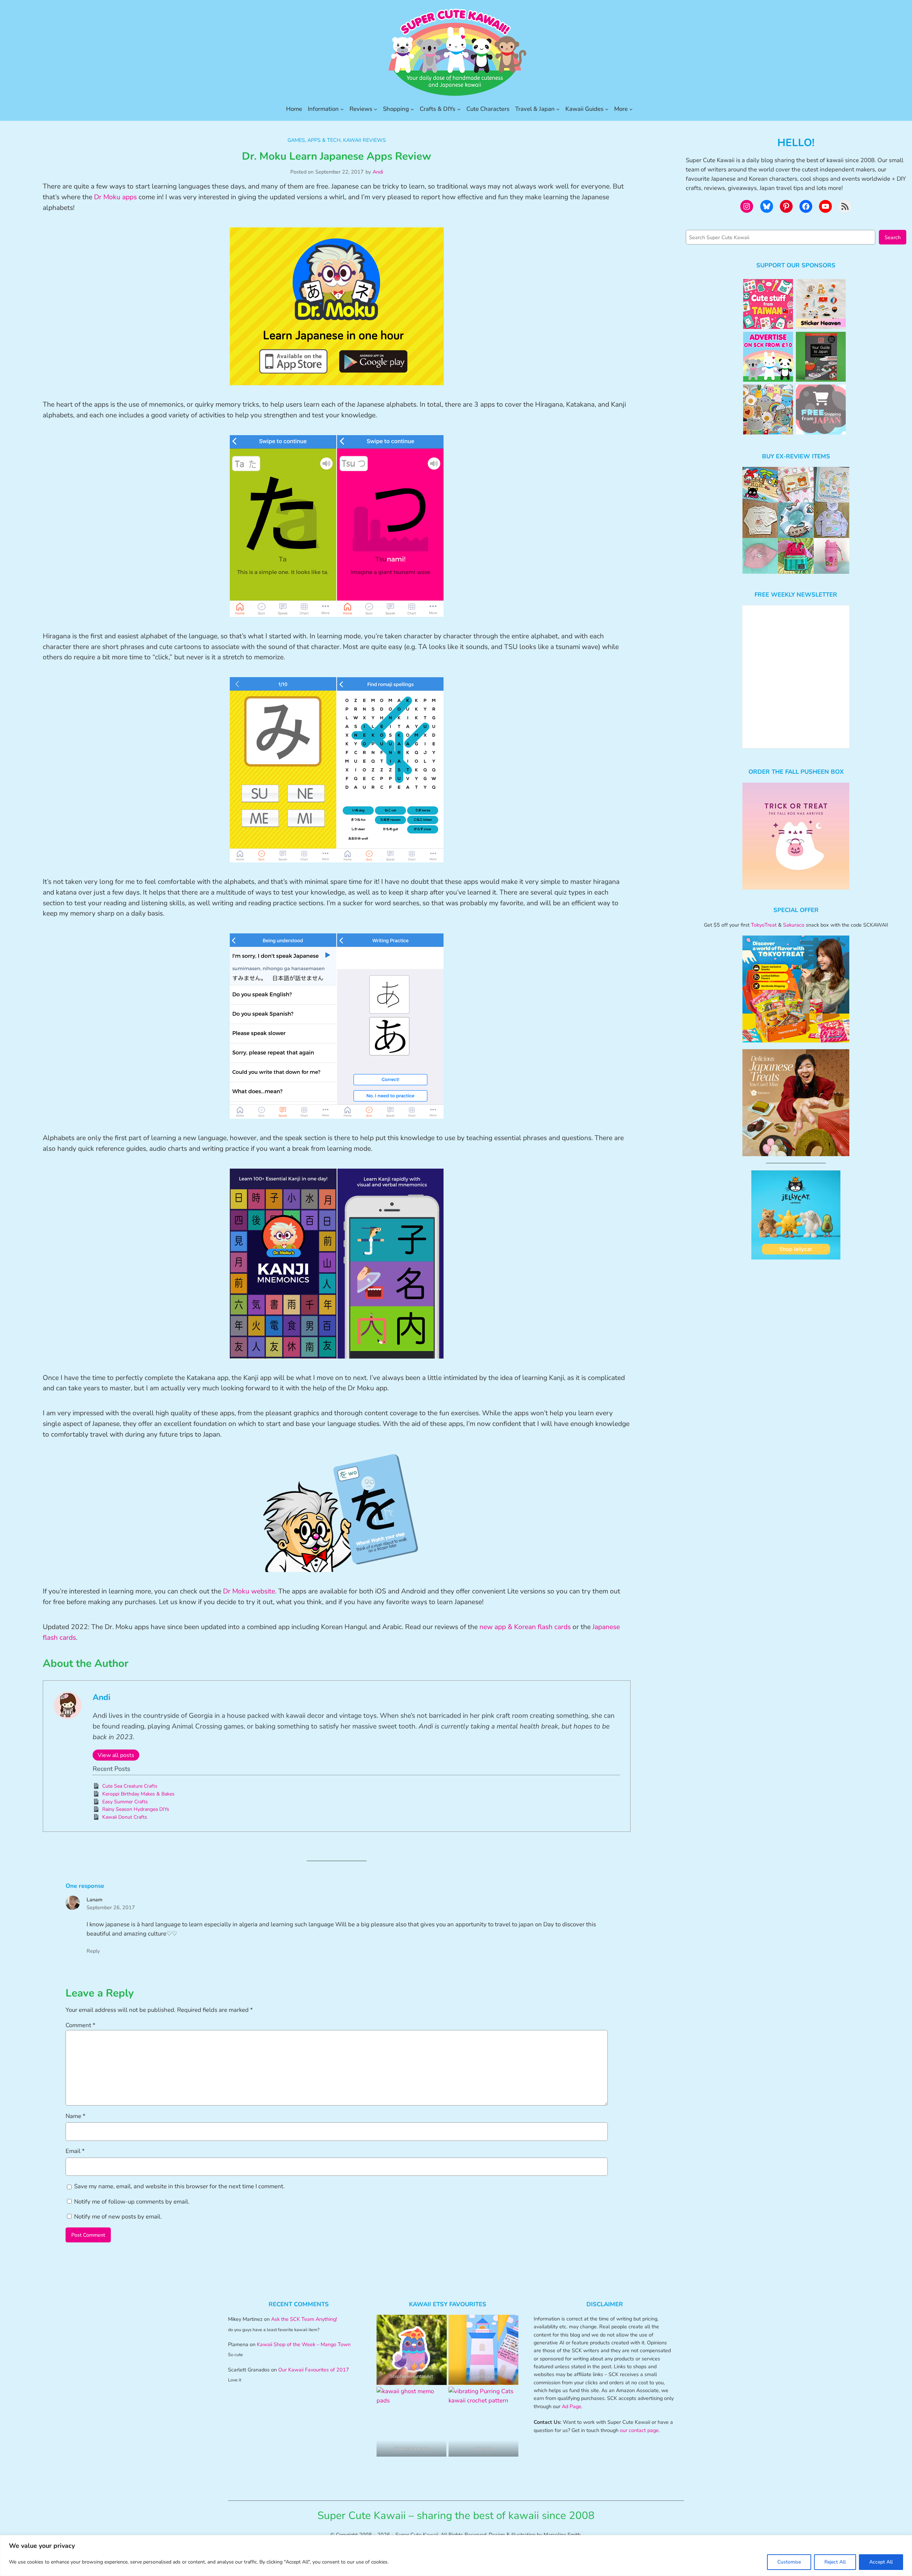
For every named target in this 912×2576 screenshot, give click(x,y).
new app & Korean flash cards (525, 1627)
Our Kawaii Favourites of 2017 (314, 2370)
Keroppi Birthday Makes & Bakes (138, 1794)
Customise (789, 2562)
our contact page (639, 2430)
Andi (378, 172)
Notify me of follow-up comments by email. (132, 2202)
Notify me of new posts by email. (118, 2217)
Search (893, 237)
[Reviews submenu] (375, 109)
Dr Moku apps (115, 197)
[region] (456, 2556)
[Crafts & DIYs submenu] (459, 109)
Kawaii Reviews (364, 140)
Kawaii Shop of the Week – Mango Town (304, 2344)
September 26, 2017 (111, 1907)
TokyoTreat (764, 925)
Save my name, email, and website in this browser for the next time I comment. (179, 2186)
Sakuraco (794, 925)
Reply (93, 1951)
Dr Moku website (249, 1591)
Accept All (881, 2562)
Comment (81, 2025)
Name (76, 2116)
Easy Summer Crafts (125, 1802)
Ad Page (572, 2406)
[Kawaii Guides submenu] (607, 109)
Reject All (835, 2562)
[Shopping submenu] (412, 109)
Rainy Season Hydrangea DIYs (136, 1809)
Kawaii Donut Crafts (125, 1817)
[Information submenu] (342, 109)
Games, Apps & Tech (314, 140)
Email (75, 2151)
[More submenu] (631, 109)
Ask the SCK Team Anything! (304, 2319)
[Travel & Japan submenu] (558, 109)
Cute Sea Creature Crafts (130, 1786)
